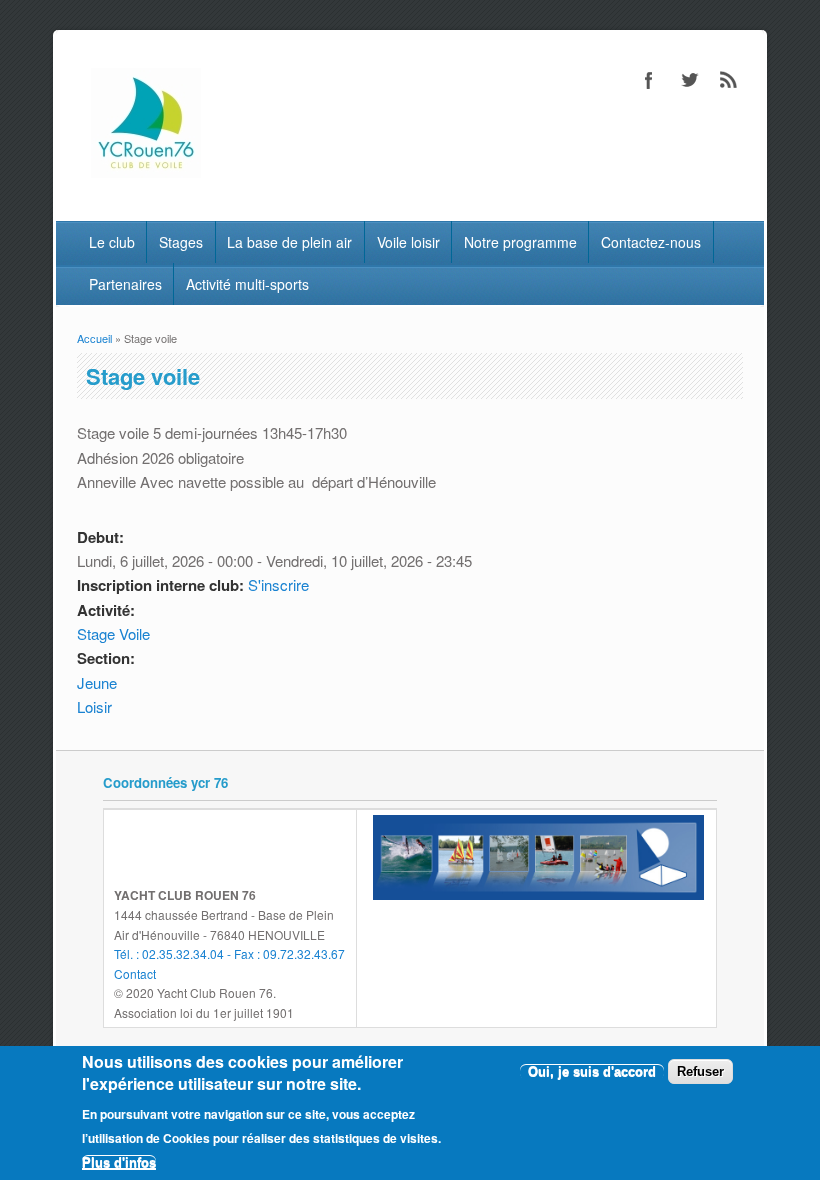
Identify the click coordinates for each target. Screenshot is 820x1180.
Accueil (94, 338)
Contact (135, 973)
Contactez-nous (651, 242)
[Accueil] (146, 171)
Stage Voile (113, 633)
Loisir (94, 706)
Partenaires (125, 284)
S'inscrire (278, 584)
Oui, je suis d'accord (592, 1071)
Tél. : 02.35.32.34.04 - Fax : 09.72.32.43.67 (229, 953)
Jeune (97, 682)
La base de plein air (289, 242)
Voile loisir (408, 242)
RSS (729, 80)
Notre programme (520, 242)
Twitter (689, 80)
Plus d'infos (119, 1162)
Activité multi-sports (247, 284)
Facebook (649, 80)
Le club (112, 242)
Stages (181, 242)
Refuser (700, 1071)
